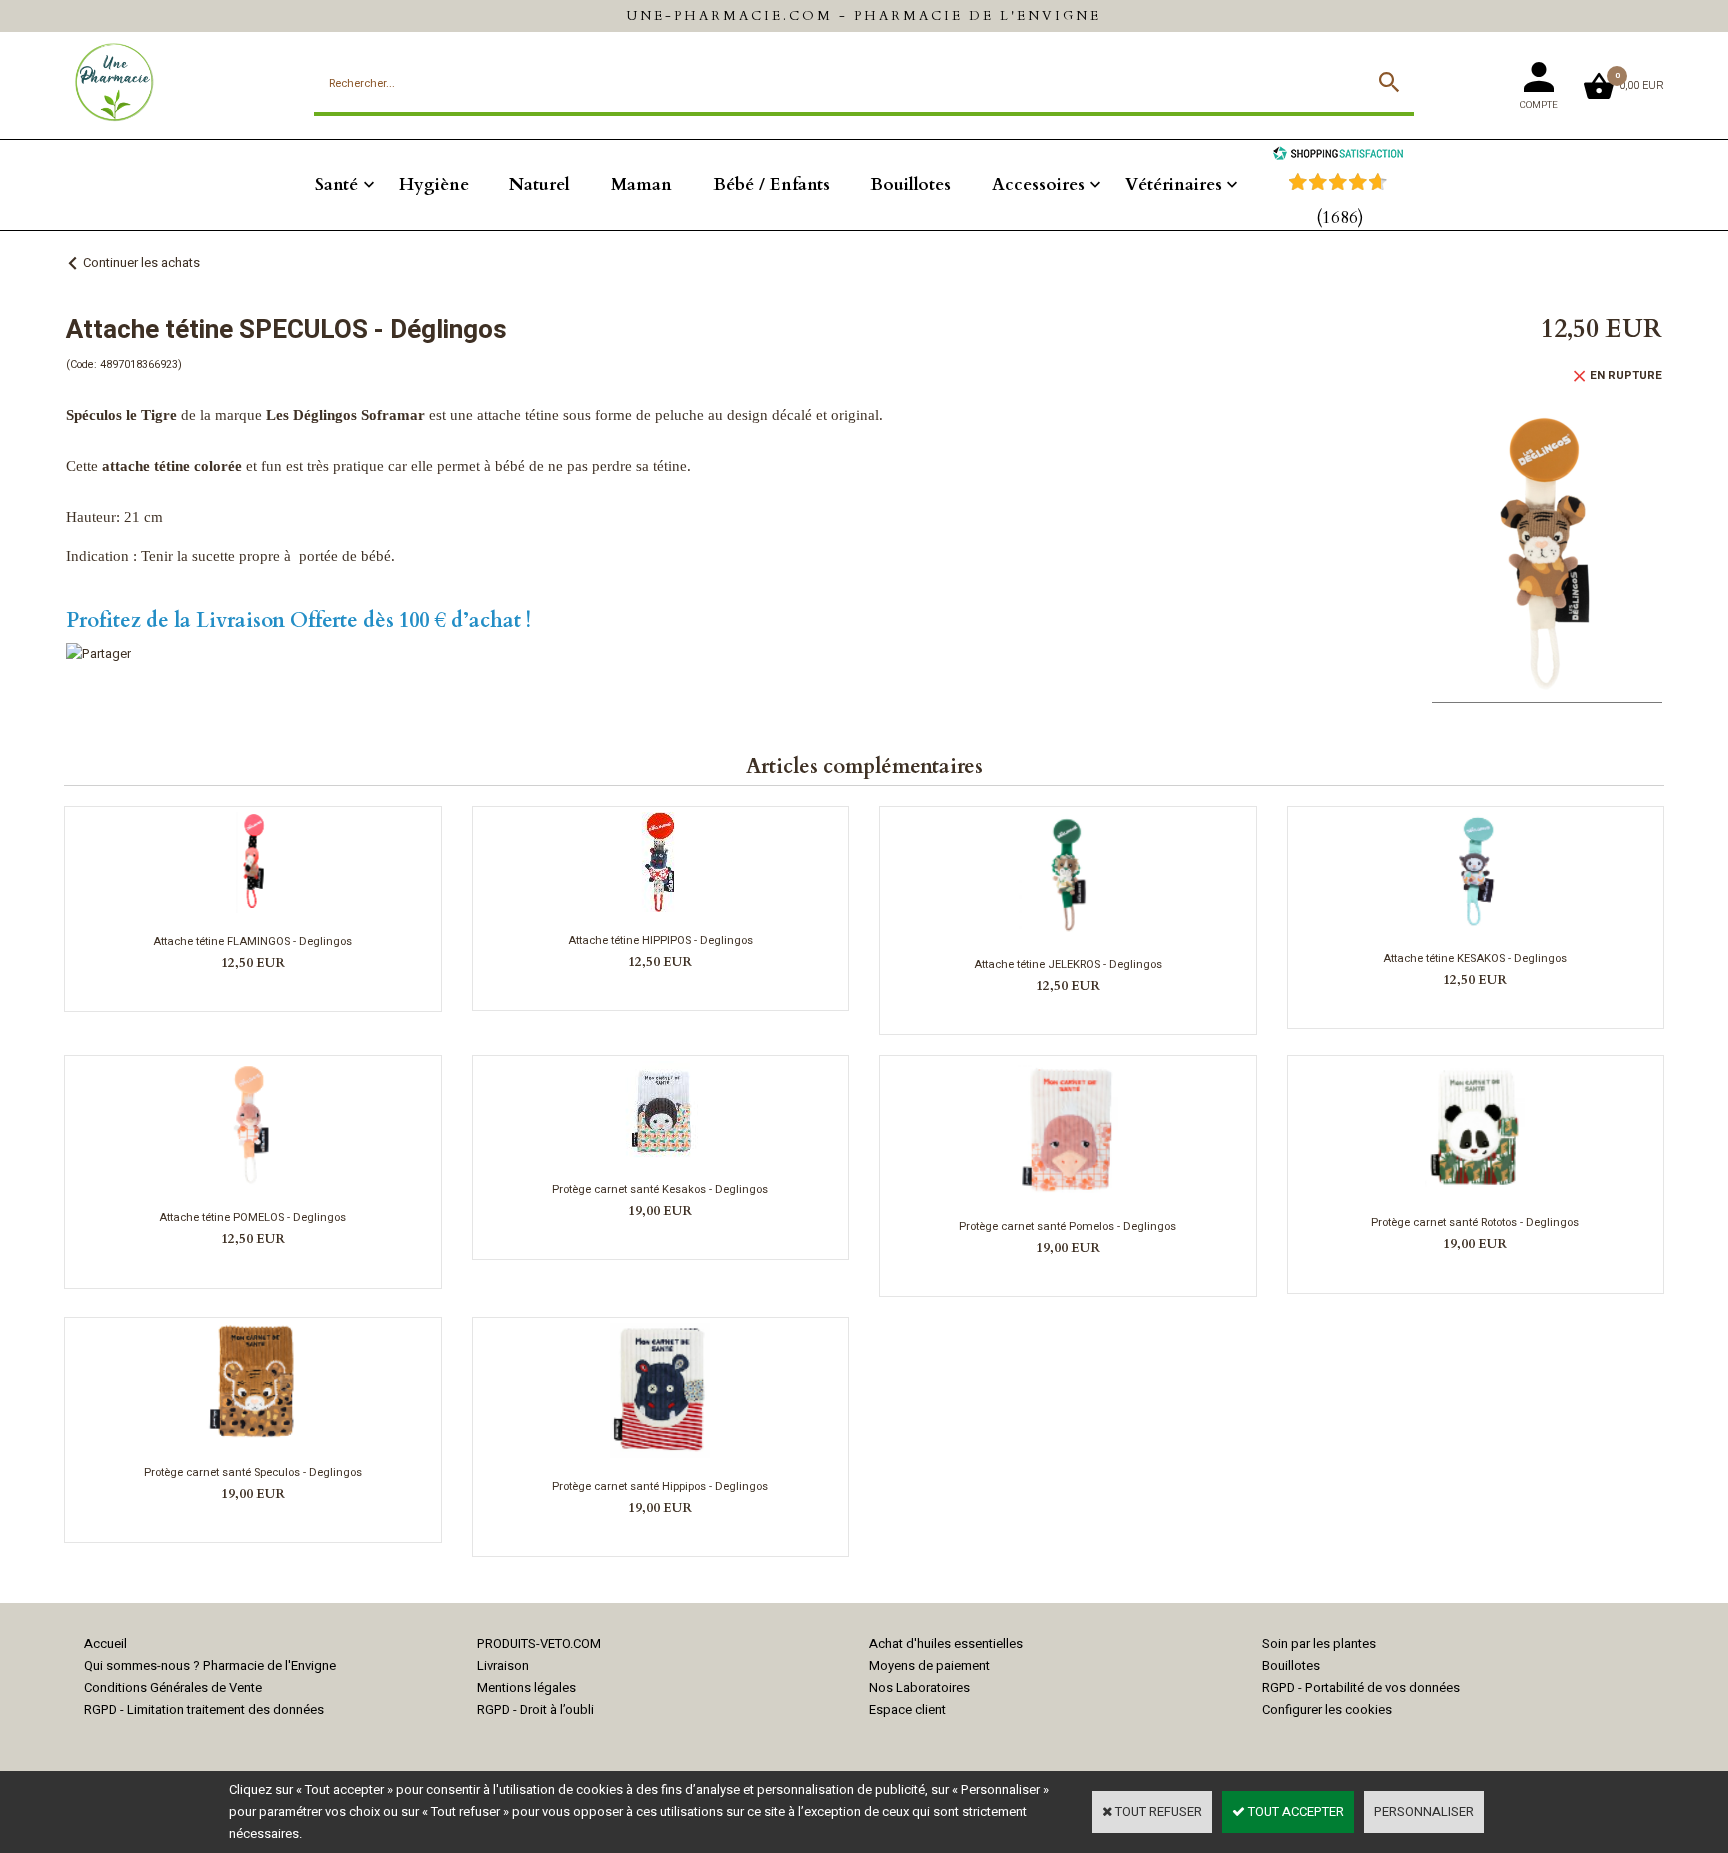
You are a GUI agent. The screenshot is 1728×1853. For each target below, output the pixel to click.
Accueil (105, 1643)
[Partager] (98, 653)
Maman (641, 184)
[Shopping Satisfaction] (1338, 155)
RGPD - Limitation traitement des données (204, 1709)
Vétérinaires (1173, 184)
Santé (336, 184)
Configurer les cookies (1327, 1709)
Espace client (907, 1709)
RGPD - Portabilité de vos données (1361, 1687)
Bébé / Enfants (771, 184)
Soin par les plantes (1319, 1643)
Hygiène (434, 184)
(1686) (1340, 217)
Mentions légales (526, 1687)
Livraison (503, 1665)
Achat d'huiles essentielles (946, 1643)
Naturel (539, 184)
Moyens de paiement (929, 1665)
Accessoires (1038, 184)
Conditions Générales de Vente (173, 1687)
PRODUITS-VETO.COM (539, 1643)
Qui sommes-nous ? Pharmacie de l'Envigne (210, 1665)
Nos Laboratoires (919, 1687)
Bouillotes (910, 184)
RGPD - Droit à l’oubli (535, 1709)
